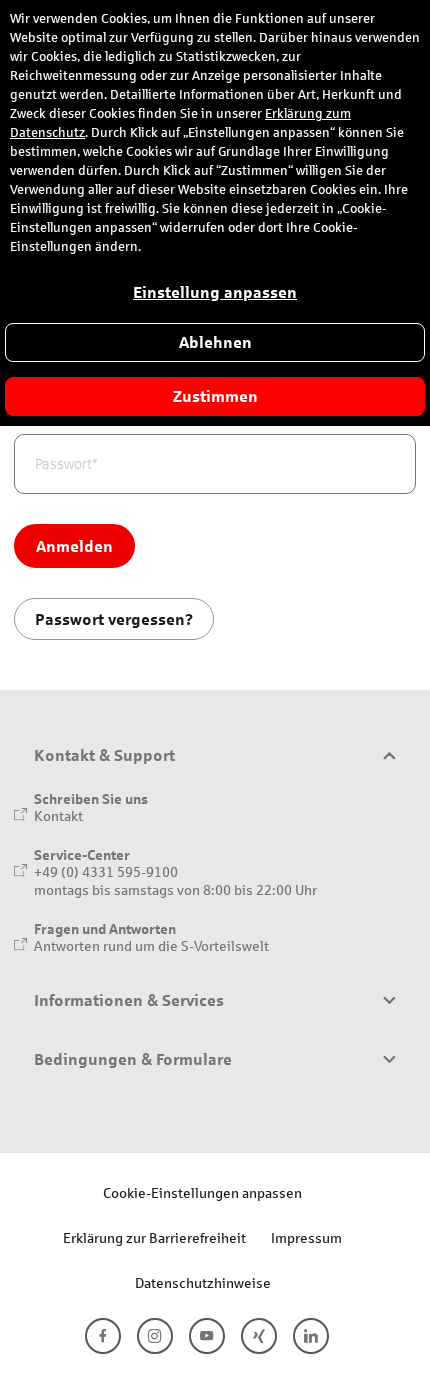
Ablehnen (215, 342)
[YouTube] (207, 1336)
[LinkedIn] (311, 1336)
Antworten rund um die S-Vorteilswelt (151, 945)
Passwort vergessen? (114, 618)
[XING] (259, 1336)
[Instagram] (155, 1336)
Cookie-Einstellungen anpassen (202, 1192)
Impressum (306, 1237)
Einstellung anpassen (215, 292)
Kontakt (58, 815)
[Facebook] (103, 1336)
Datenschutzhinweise (203, 1282)
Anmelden (74, 545)
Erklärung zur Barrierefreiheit (154, 1237)
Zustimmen (215, 396)
